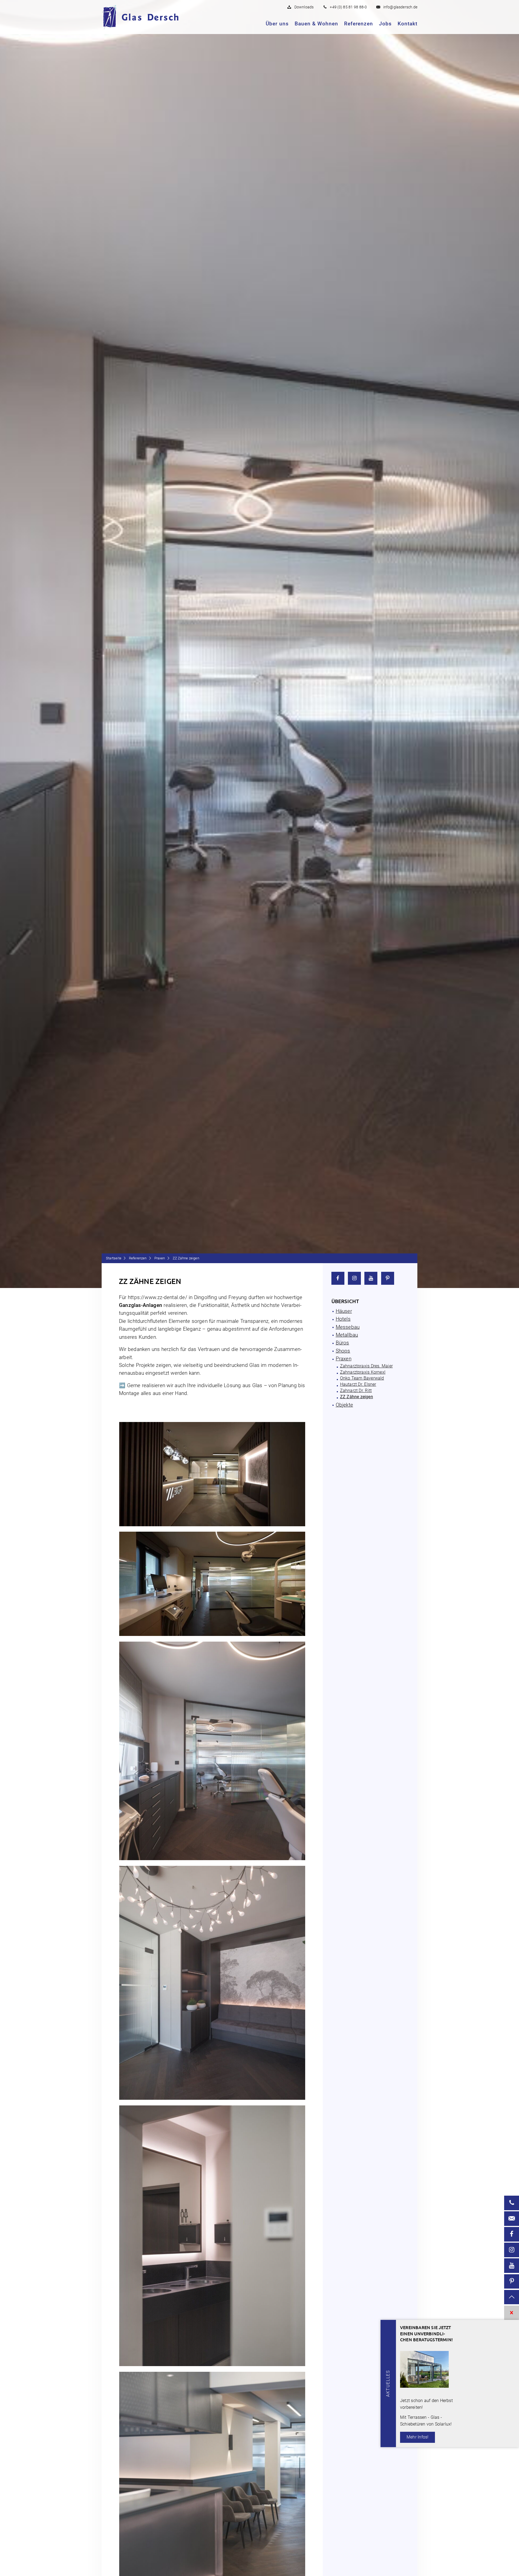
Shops (343, 1351)
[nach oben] (512, 2297)
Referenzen (359, 24)
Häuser (344, 1311)
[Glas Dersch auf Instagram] (354, 1278)
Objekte (344, 1405)
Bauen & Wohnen (316, 24)
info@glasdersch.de (400, 7)
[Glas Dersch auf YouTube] (371, 1278)
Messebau (348, 1327)
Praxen (160, 1258)
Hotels (343, 1319)
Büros (342, 1343)
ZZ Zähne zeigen (357, 1397)
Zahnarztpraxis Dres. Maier (366, 1366)
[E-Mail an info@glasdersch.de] (512, 2219)
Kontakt (407, 24)
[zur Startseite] (149, 17)
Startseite (114, 1258)
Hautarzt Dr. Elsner (358, 1384)
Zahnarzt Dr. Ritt (356, 1391)
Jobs (385, 24)
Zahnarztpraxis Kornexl (363, 1372)
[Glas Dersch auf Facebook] (338, 1278)
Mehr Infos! (417, 2437)
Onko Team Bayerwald (362, 1378)
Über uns (277, 24)
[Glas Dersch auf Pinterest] (388, 1278)
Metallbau (347, 1335)
